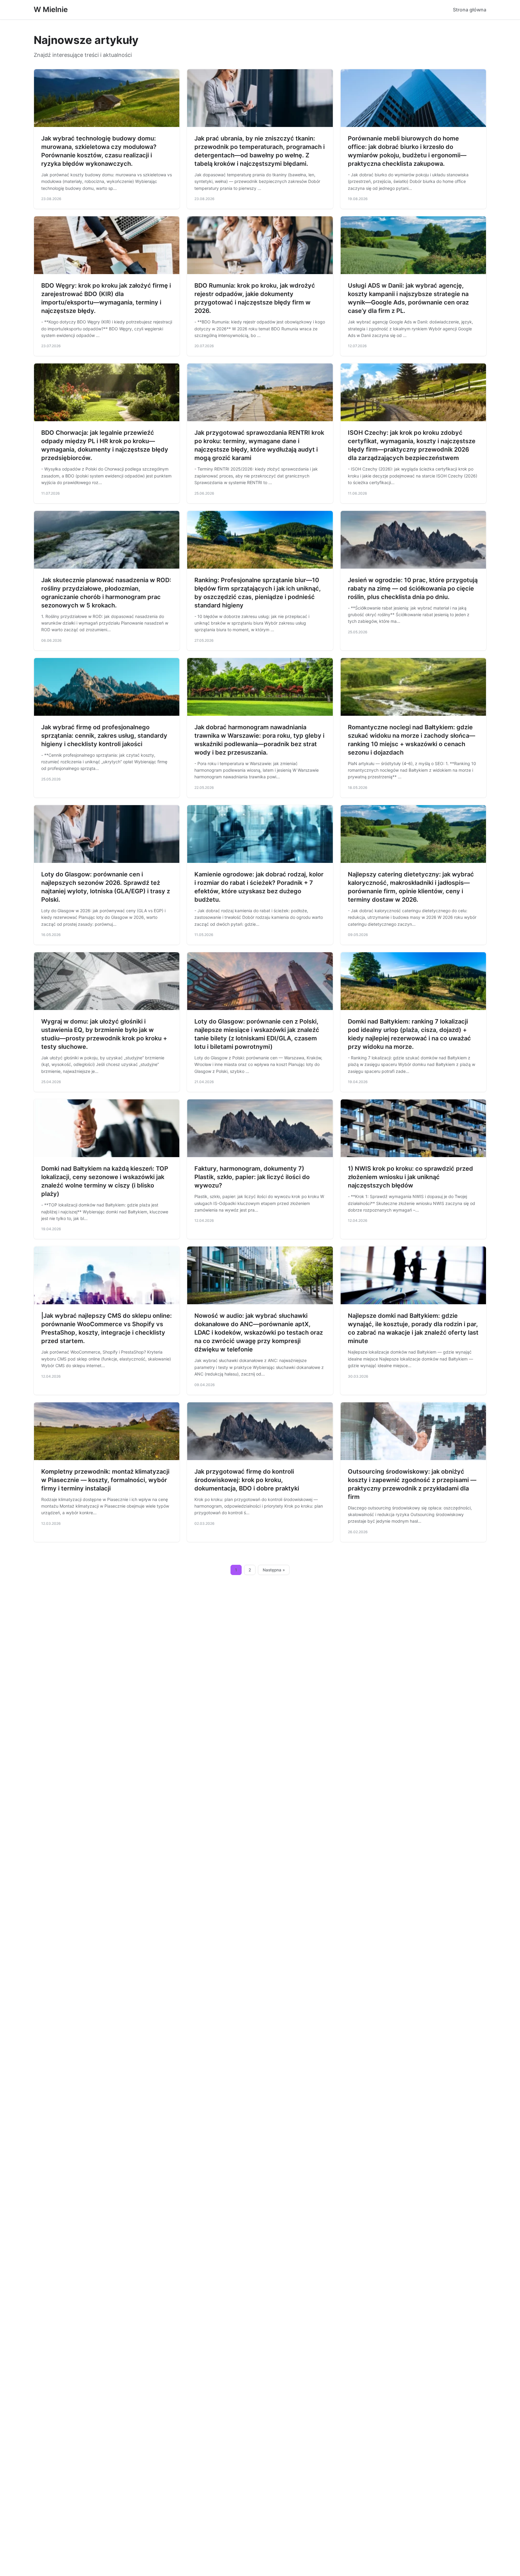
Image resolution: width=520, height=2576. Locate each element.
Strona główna (470, 10)
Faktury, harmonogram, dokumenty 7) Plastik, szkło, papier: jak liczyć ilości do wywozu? (252, 1177)
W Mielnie (51, 9)
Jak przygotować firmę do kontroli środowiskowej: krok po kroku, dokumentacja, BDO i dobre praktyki (247, 1480)
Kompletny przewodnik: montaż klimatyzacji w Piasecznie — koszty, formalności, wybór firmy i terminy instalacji (105, 1480)
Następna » (274, 1570)
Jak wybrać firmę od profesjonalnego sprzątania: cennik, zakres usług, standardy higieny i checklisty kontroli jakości (104, 736)
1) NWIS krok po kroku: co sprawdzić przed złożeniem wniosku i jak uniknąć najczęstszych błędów (410, 1177)
